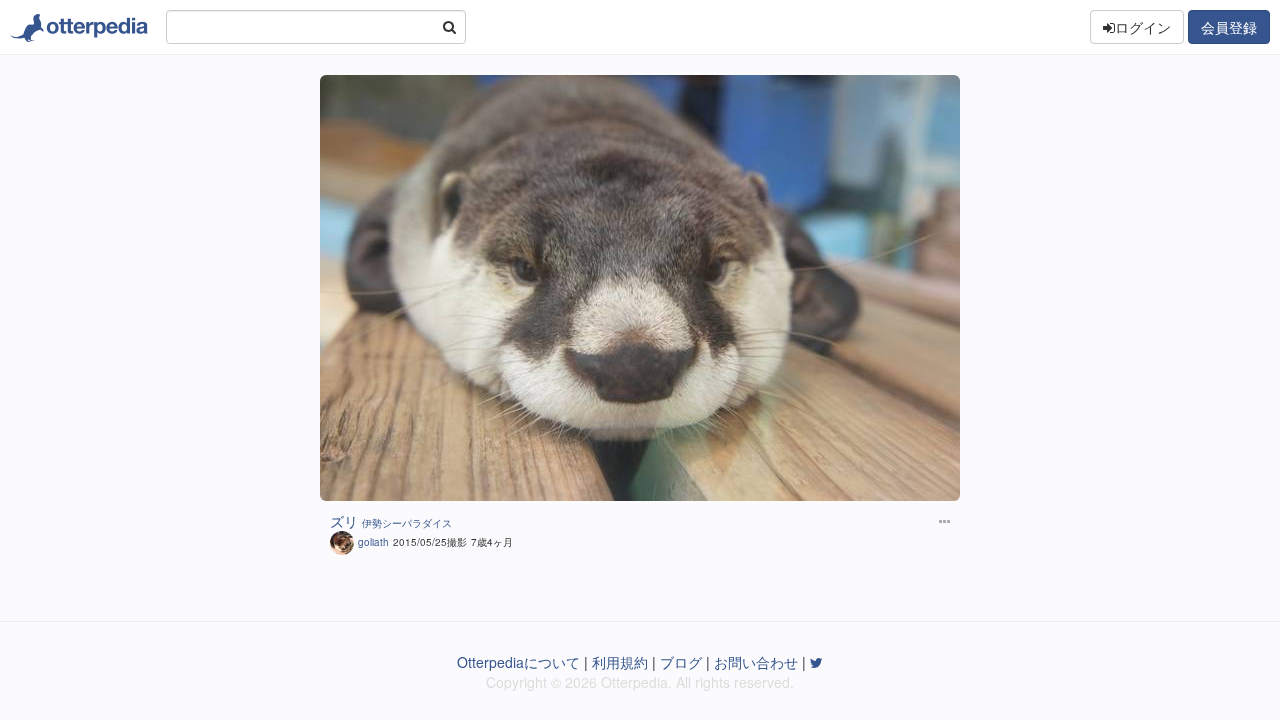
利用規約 (620, 662)
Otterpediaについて (518, 662)
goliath (373, 542)
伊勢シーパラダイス (407, 523)
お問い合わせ (756, 662)
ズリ (344, 521)
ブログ (681, 662)
